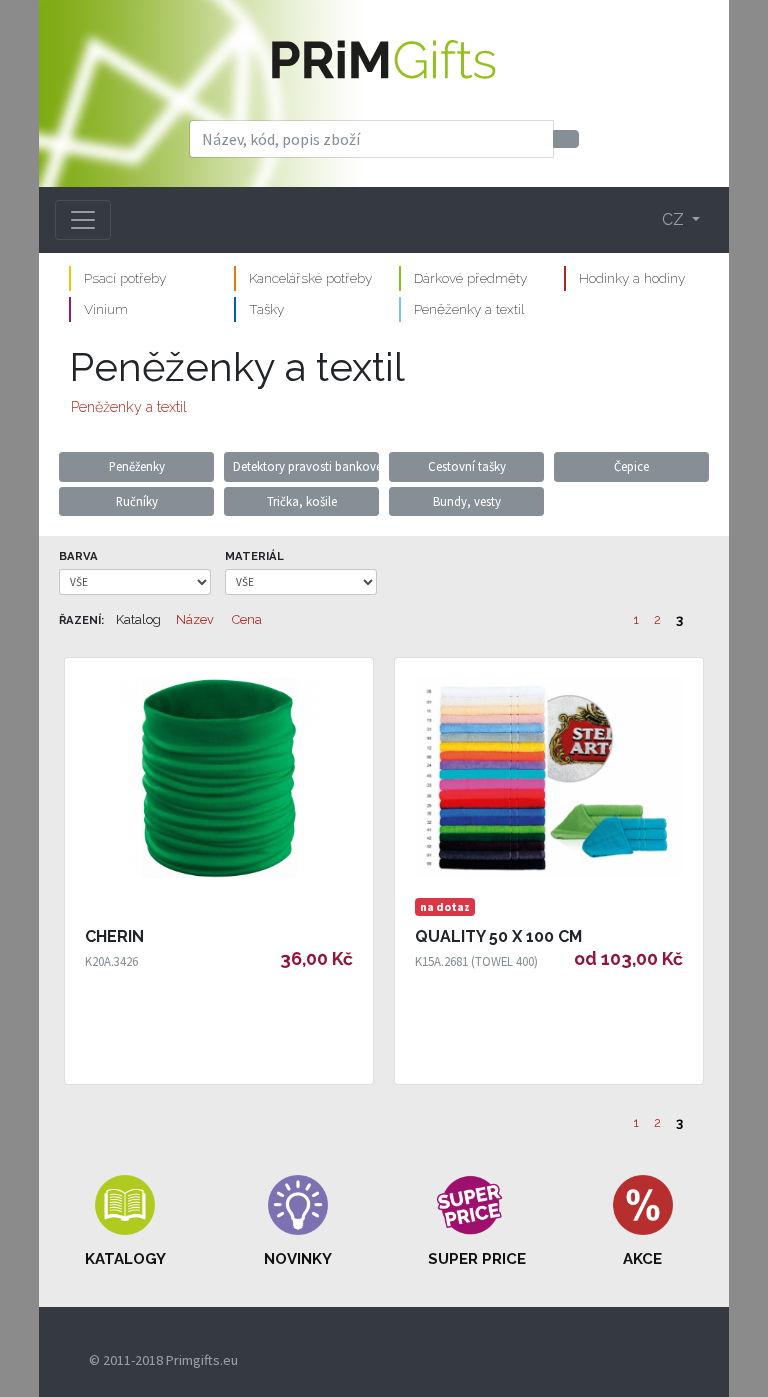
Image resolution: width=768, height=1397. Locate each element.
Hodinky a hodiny (632, 278)
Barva (78, 556)
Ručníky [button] (137, 501)
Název (195, 619)
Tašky (266, 309)
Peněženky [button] (137, 466)
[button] (125, 1222)
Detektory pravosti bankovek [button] (306, 466)
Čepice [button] (631, 466)
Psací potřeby (125, 278)
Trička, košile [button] (302, 501)
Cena (247, 619)
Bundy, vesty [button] (467, 501)
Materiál (254, 556)
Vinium (106, 309)
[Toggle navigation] (83, 220)
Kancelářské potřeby (310, 278)
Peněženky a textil (469, 309)
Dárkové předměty (470, 278)
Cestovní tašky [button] (467, 466)
